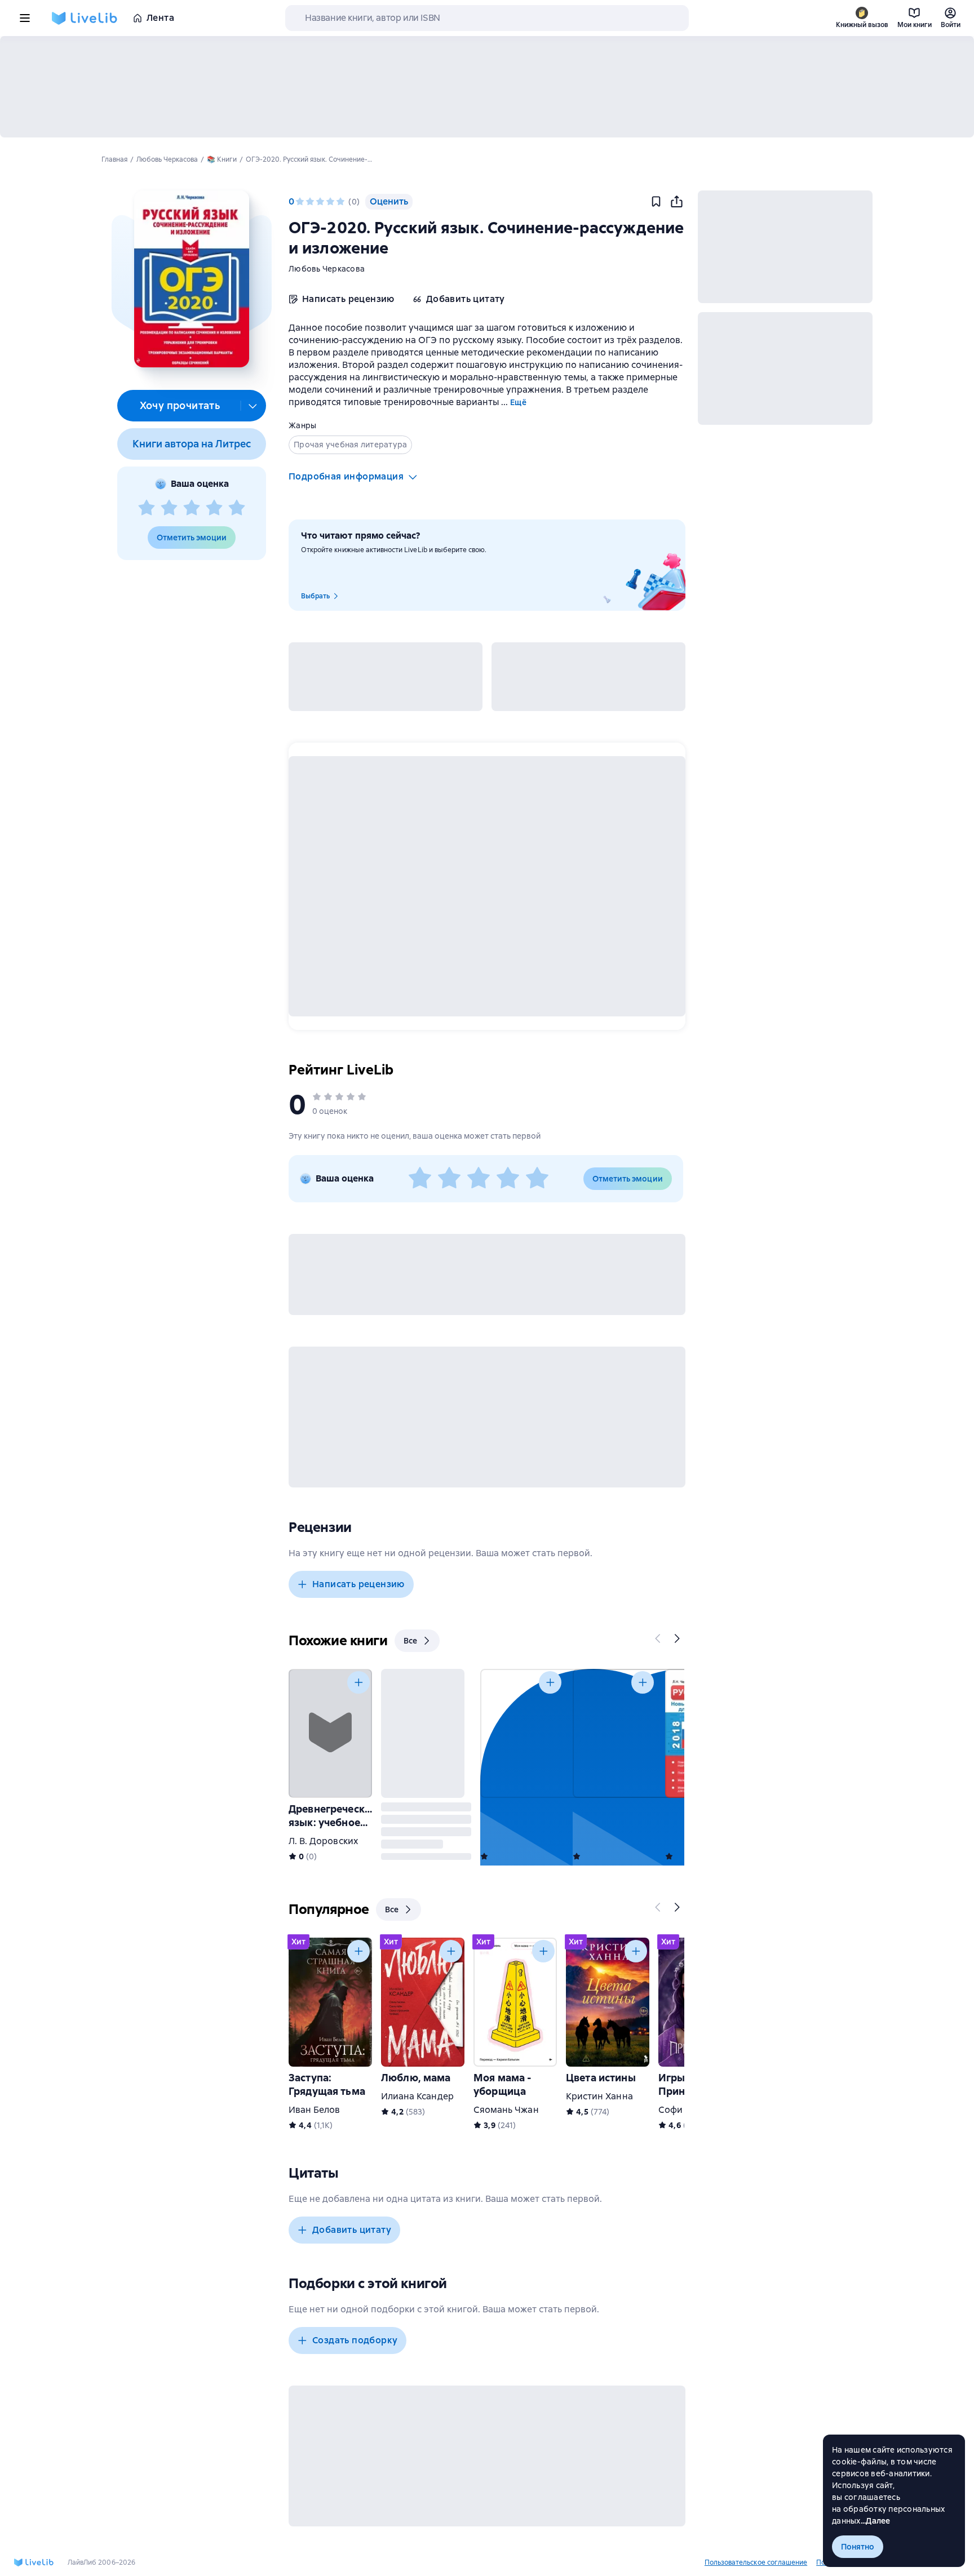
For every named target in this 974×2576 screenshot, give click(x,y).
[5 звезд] (237, 508)
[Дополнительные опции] (253, 406)
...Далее (876, 2521)
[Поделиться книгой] (676, 202)
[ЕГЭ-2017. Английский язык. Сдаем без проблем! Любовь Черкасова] (614, 1733)
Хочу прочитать (180, 405)
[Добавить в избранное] (656, 202)
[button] (191, 279)
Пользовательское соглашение (756, 2562)
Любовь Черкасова (327, 269)
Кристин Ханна (599, 2096)
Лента (160, 18)
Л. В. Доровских (323, 1841)
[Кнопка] (658, 1638)
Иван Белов (314, 2110)
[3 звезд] (192, 508)
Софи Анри (683, 2110)
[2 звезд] (169, 508)
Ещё (518, 402)
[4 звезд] (214, 508)
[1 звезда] (147, 508)
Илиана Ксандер (417, 2096)
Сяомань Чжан (506, 2110)
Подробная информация (346, 476)
